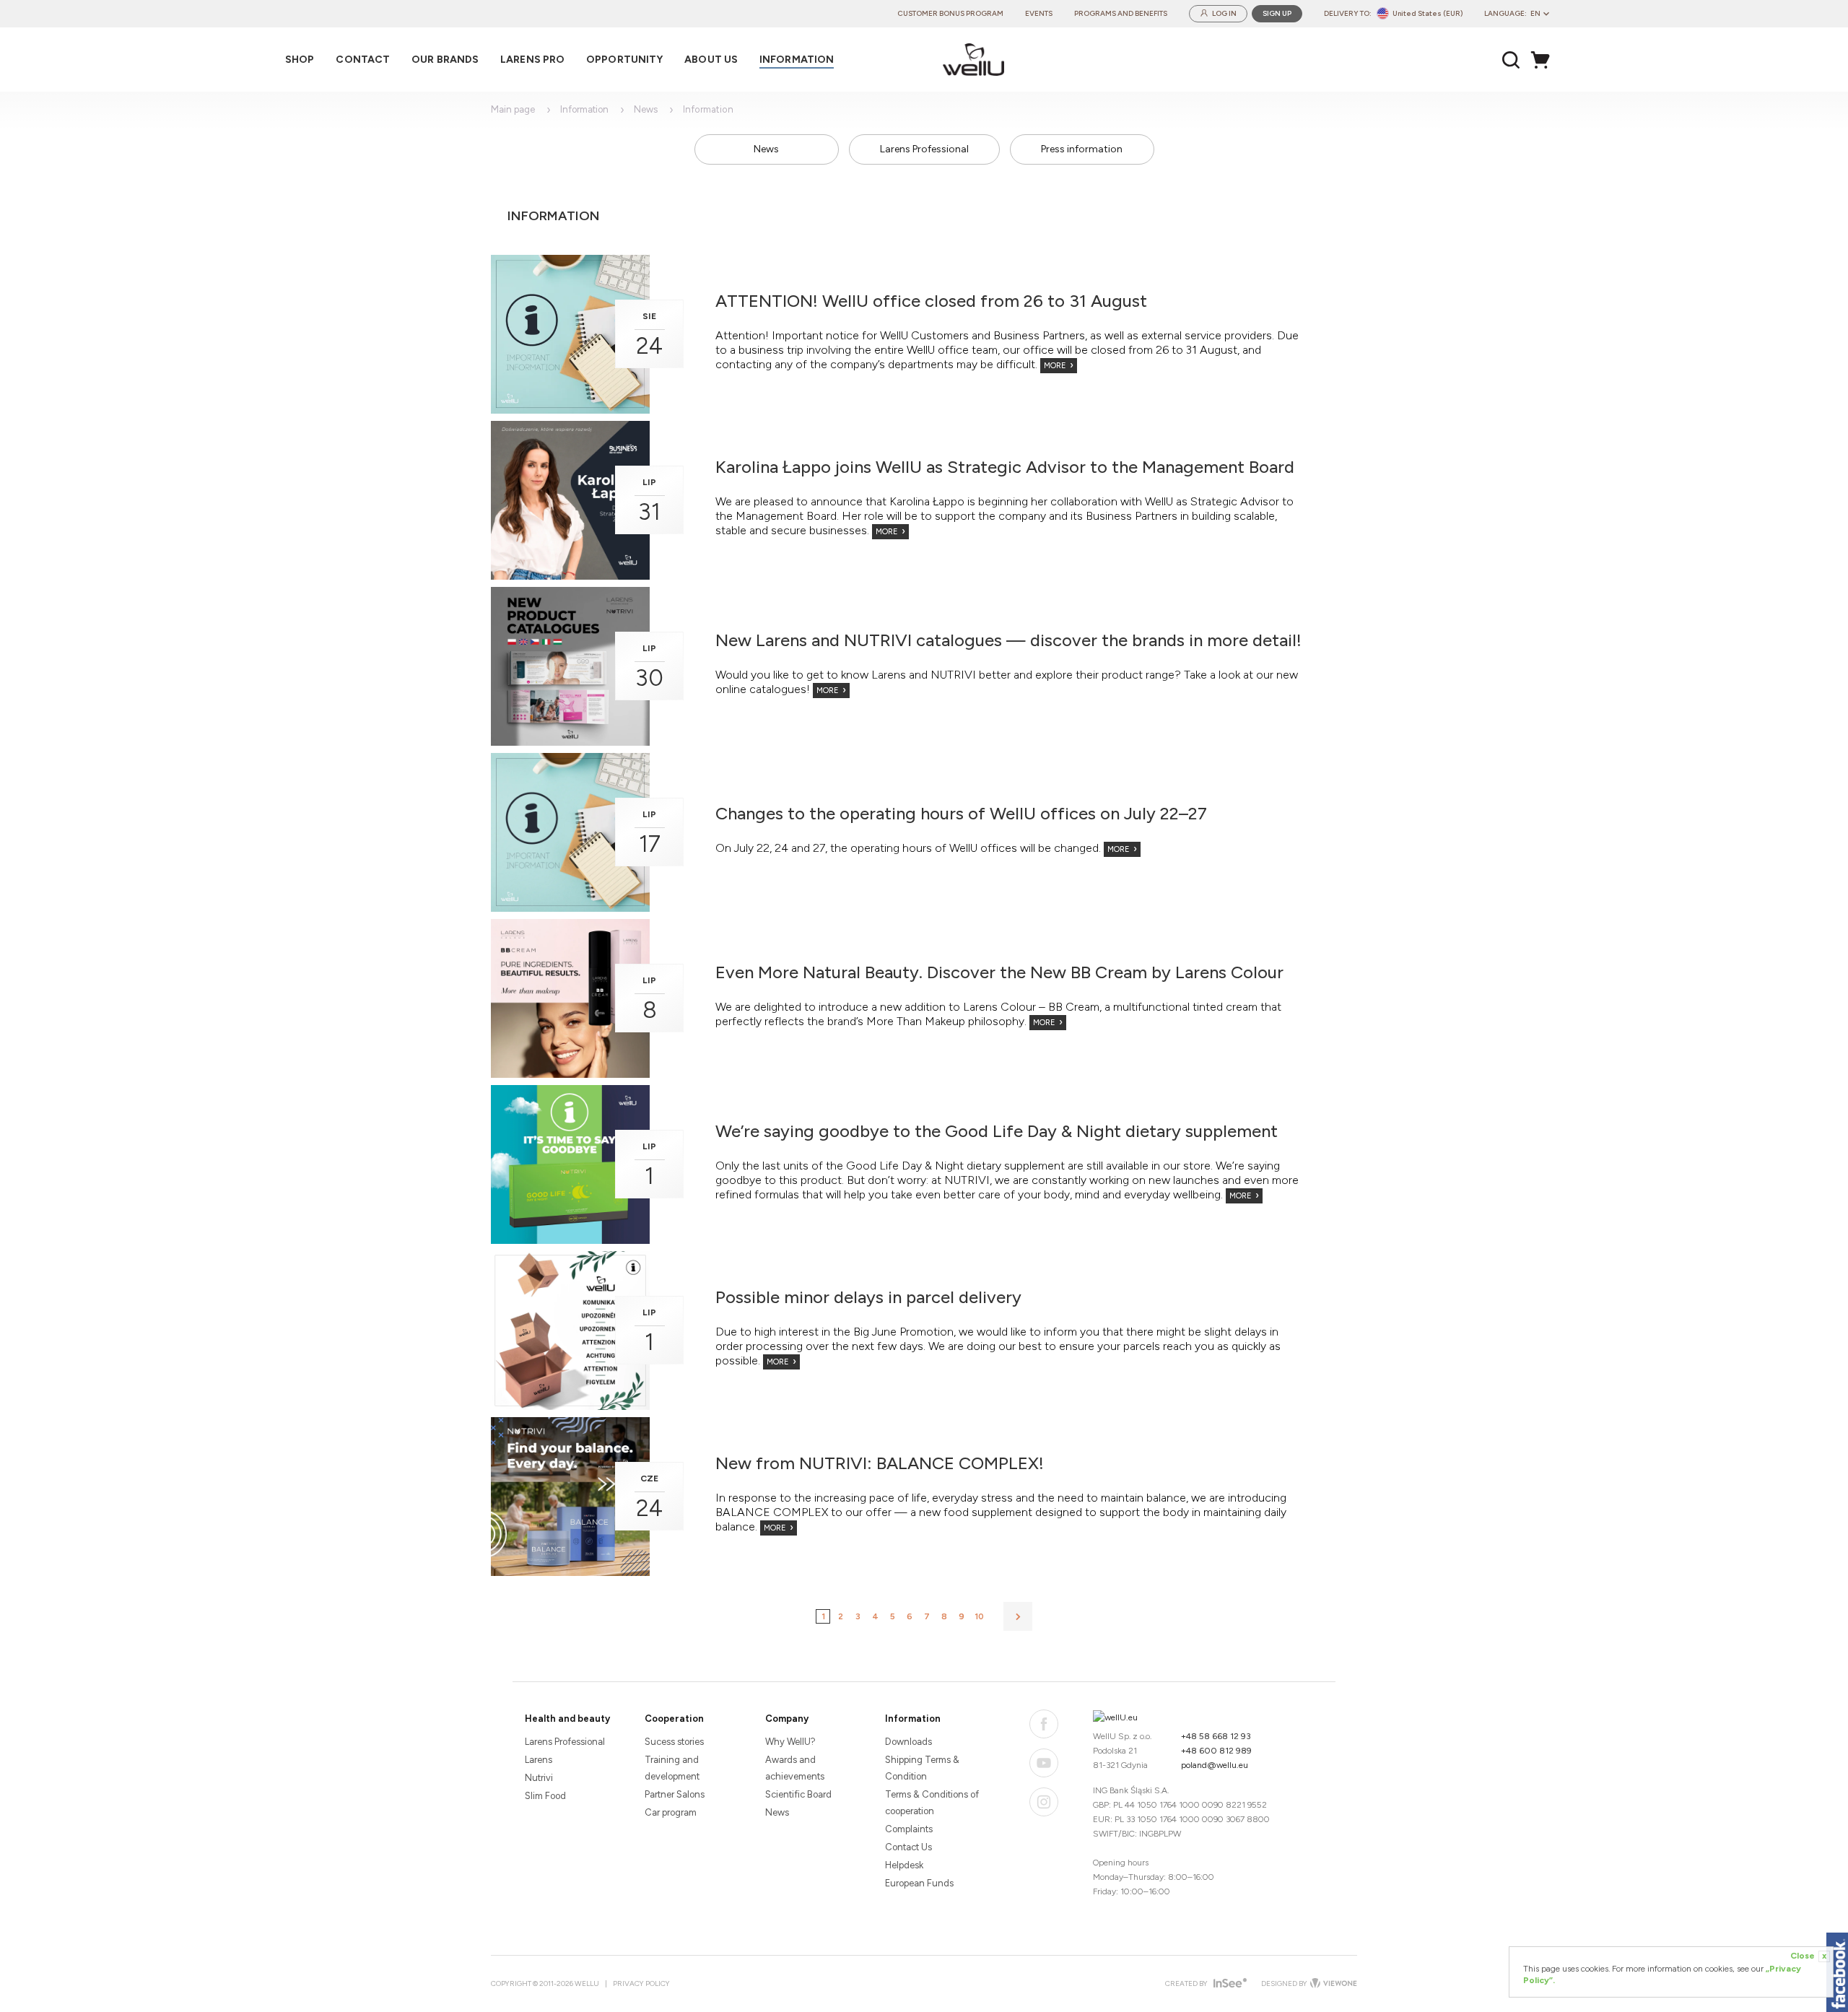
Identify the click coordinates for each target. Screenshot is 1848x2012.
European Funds (919, 1883)
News (646, 109)
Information (584, 109)
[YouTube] (1044, 1763)
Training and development (672, 1768)
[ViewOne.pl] (1332, 1984)
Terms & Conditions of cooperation (932, 1803)
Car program (671, 1812)
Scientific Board (798, 1794)
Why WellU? (790, 1742)
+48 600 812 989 (1216, 1751)
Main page (513, 109)
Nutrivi (539, 1778)
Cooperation (674, 1719)
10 (979, 1616)
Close (1808, 1956)
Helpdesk (904, 1865)
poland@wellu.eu (1215, 1765)
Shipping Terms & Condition (922, 1768)
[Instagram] (1044, 1802)
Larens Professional (924, 149)
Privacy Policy (641, 1983)
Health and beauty (567, 1719)
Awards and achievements (795, 1768)
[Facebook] (1044, 1724)
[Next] (1018, 1616)
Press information (1082, 149)
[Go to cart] (1544, 60)
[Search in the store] (1511, 60)
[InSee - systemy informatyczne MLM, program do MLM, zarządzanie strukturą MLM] (1228, 1984)
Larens (539, 1760)
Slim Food (545, 1796)
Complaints (909, 1829)
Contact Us (908, 1847)
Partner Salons (675, 1794)
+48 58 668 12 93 (1216, 1736)
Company (787, 1719)
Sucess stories (674, 1742)
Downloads (908, 1742)
